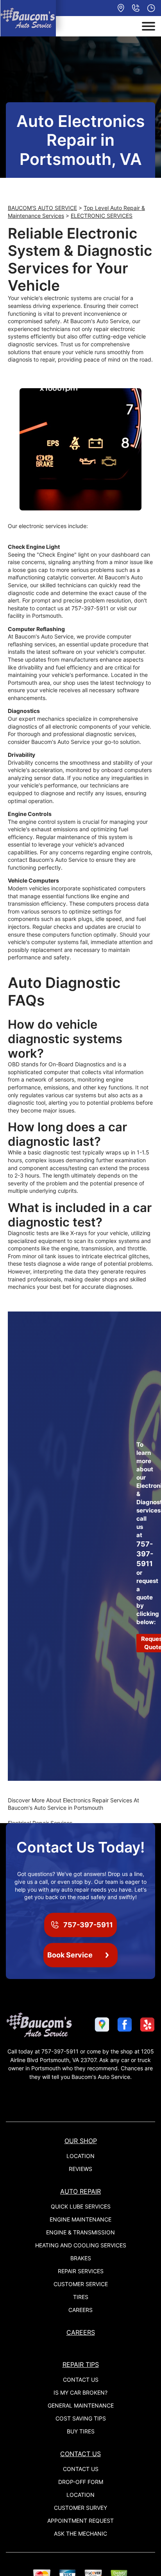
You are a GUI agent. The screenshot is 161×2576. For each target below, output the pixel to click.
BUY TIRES (81, 2431)
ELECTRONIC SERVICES (102, 216)
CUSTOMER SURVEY (80, 2508)
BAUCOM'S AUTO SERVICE (42, 208)
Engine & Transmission (80, 2232)
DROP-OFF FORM (81, 2482)
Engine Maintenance (80, 2219)
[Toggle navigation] (148, 26)
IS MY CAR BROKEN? (80, 2392)
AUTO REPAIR (80, 2191)
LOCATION (80, 2156)
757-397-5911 (90, 608)
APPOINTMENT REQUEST (80, 2521)
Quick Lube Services (81, 2206)
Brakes (81, 2258)
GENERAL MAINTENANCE (81, 2405)
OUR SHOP (81, 2141)
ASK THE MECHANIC (80, 2533)
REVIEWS (80, 2169)
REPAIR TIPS (81, 2364)
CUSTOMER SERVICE (81, 2284)
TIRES (81, 2297)
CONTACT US (81, 2380)
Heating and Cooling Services (81, 2245)
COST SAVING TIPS (81, 2418)
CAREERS (80, 2310)
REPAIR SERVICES (81, 2271)
